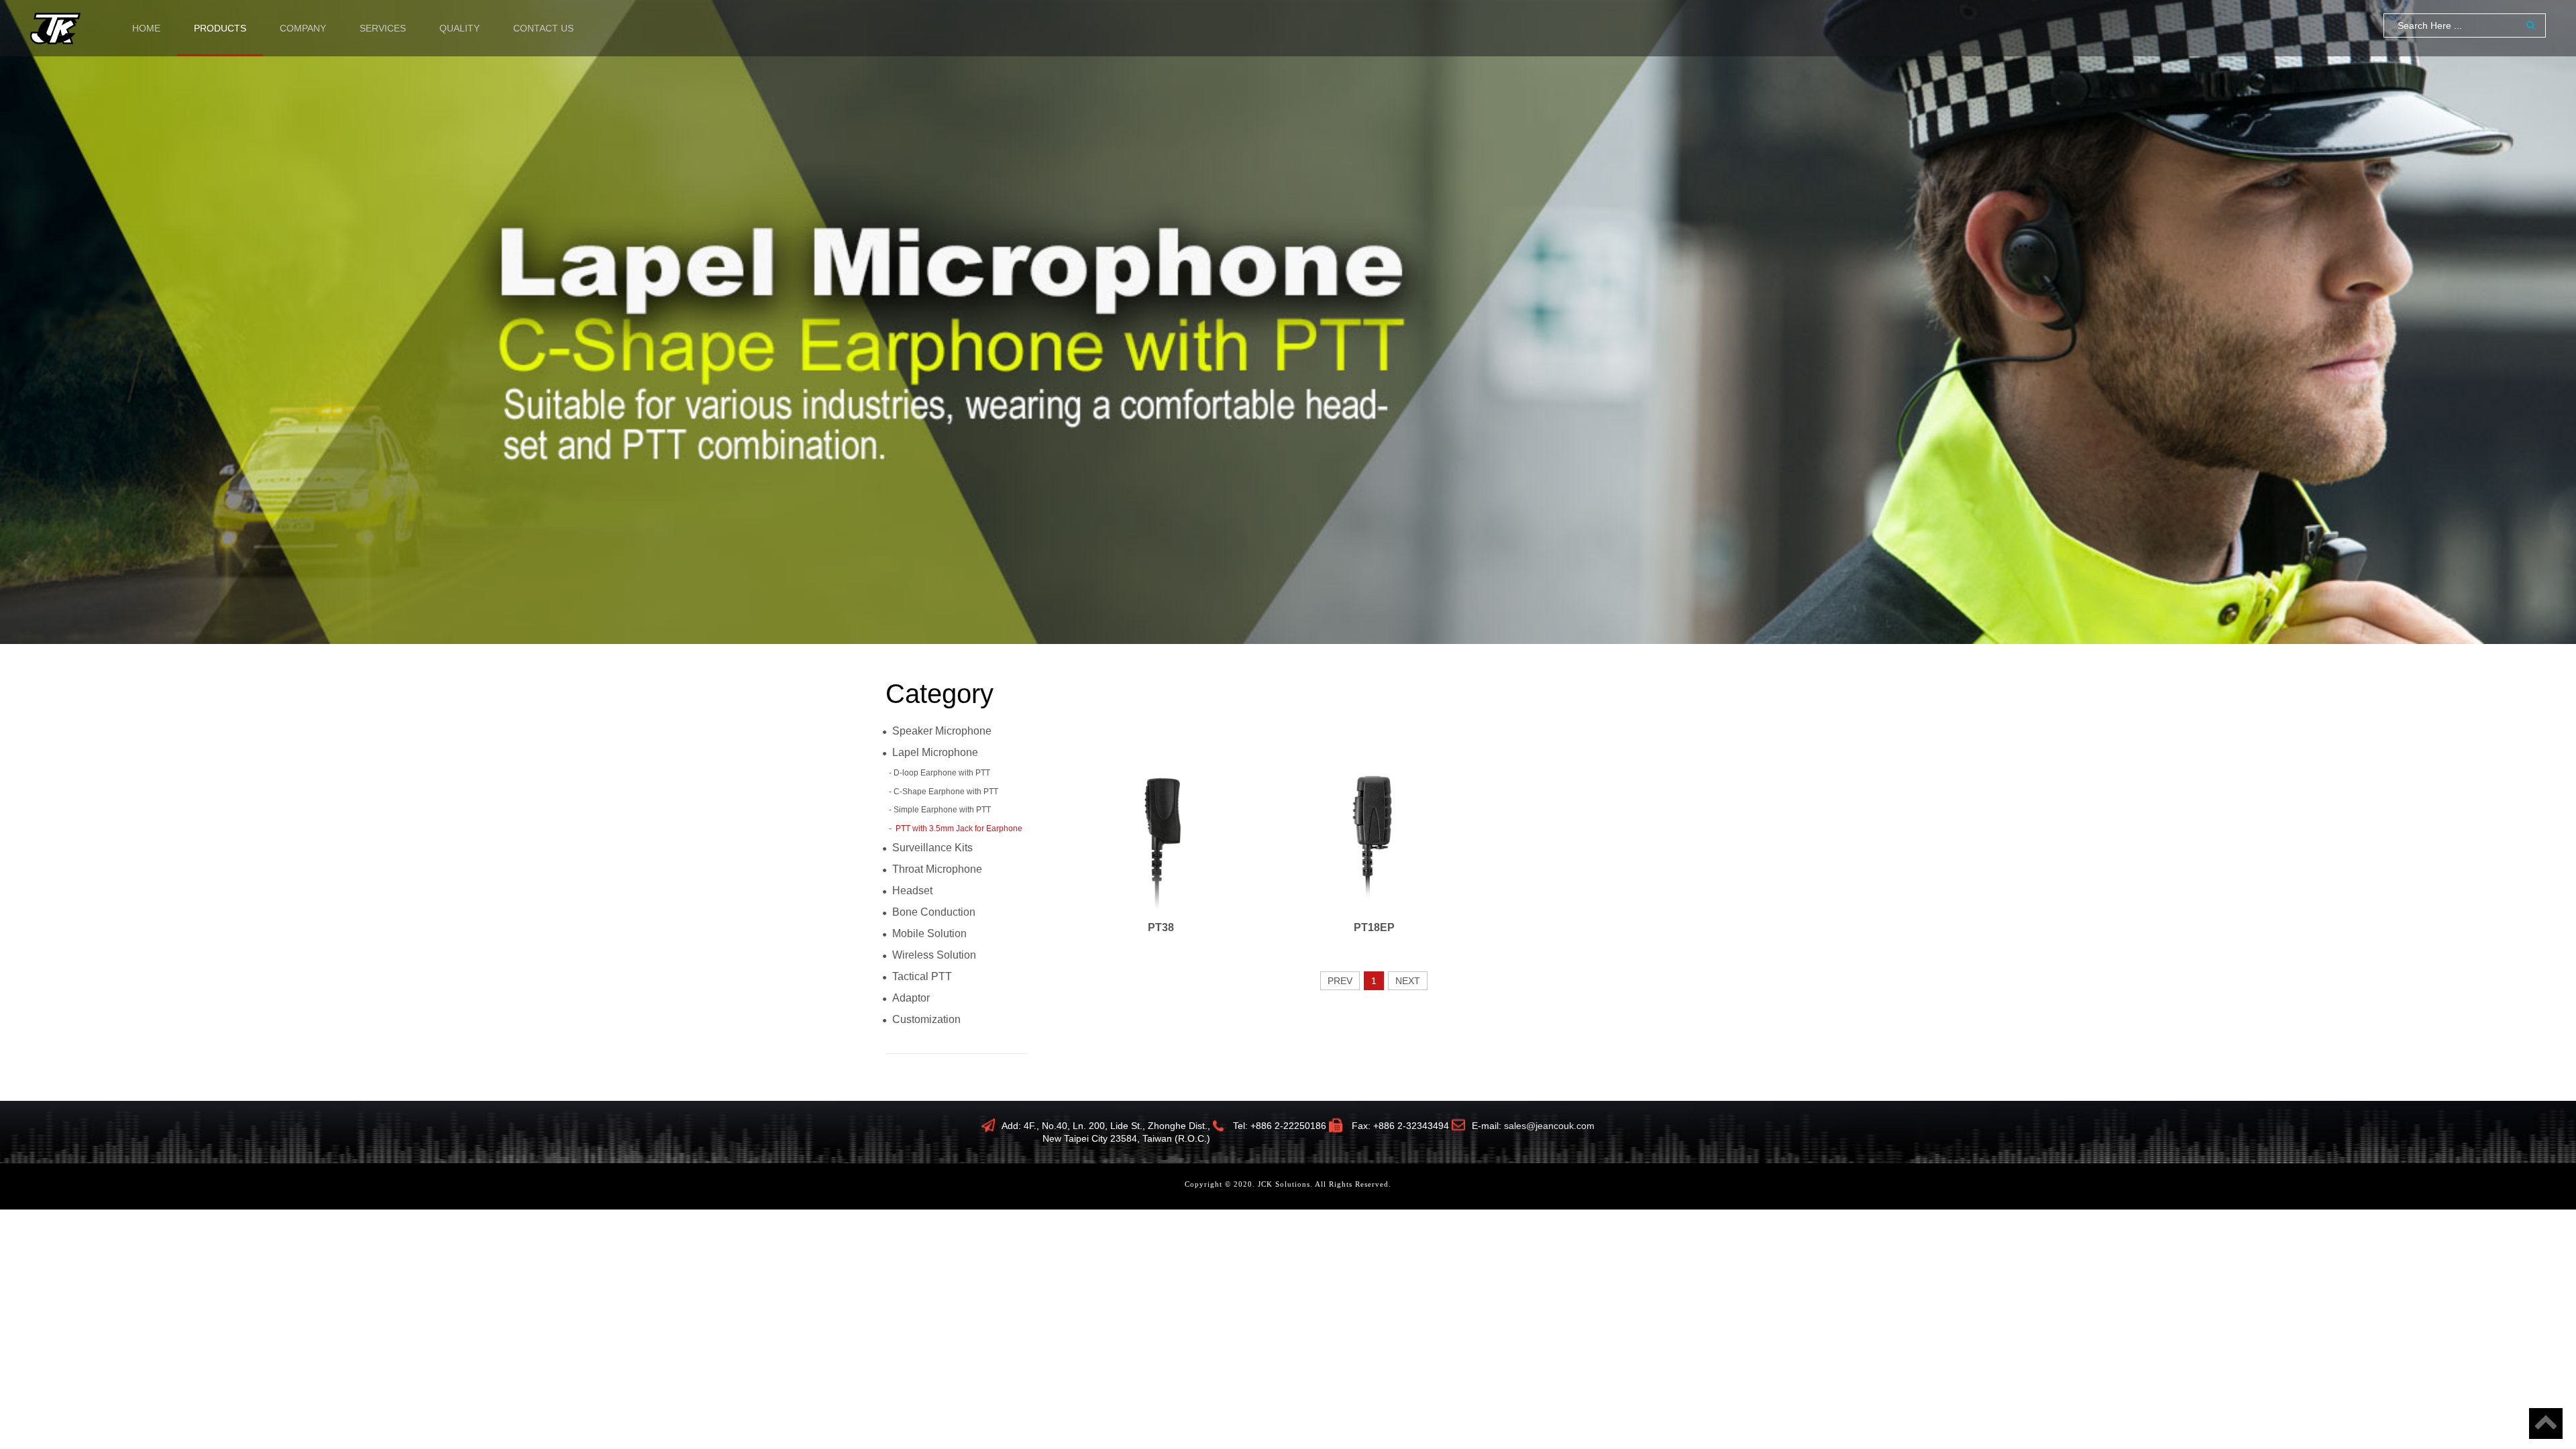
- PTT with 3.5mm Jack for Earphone (956, 828)
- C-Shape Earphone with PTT (944, 792)
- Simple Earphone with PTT (940, 810)
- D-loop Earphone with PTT (940, 773)
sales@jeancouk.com (1549, 1126)
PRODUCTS (220, 28)
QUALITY (460, 28)
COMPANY (303, 28)
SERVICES (383, 28)
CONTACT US (543, 28)
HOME (146, 28)
